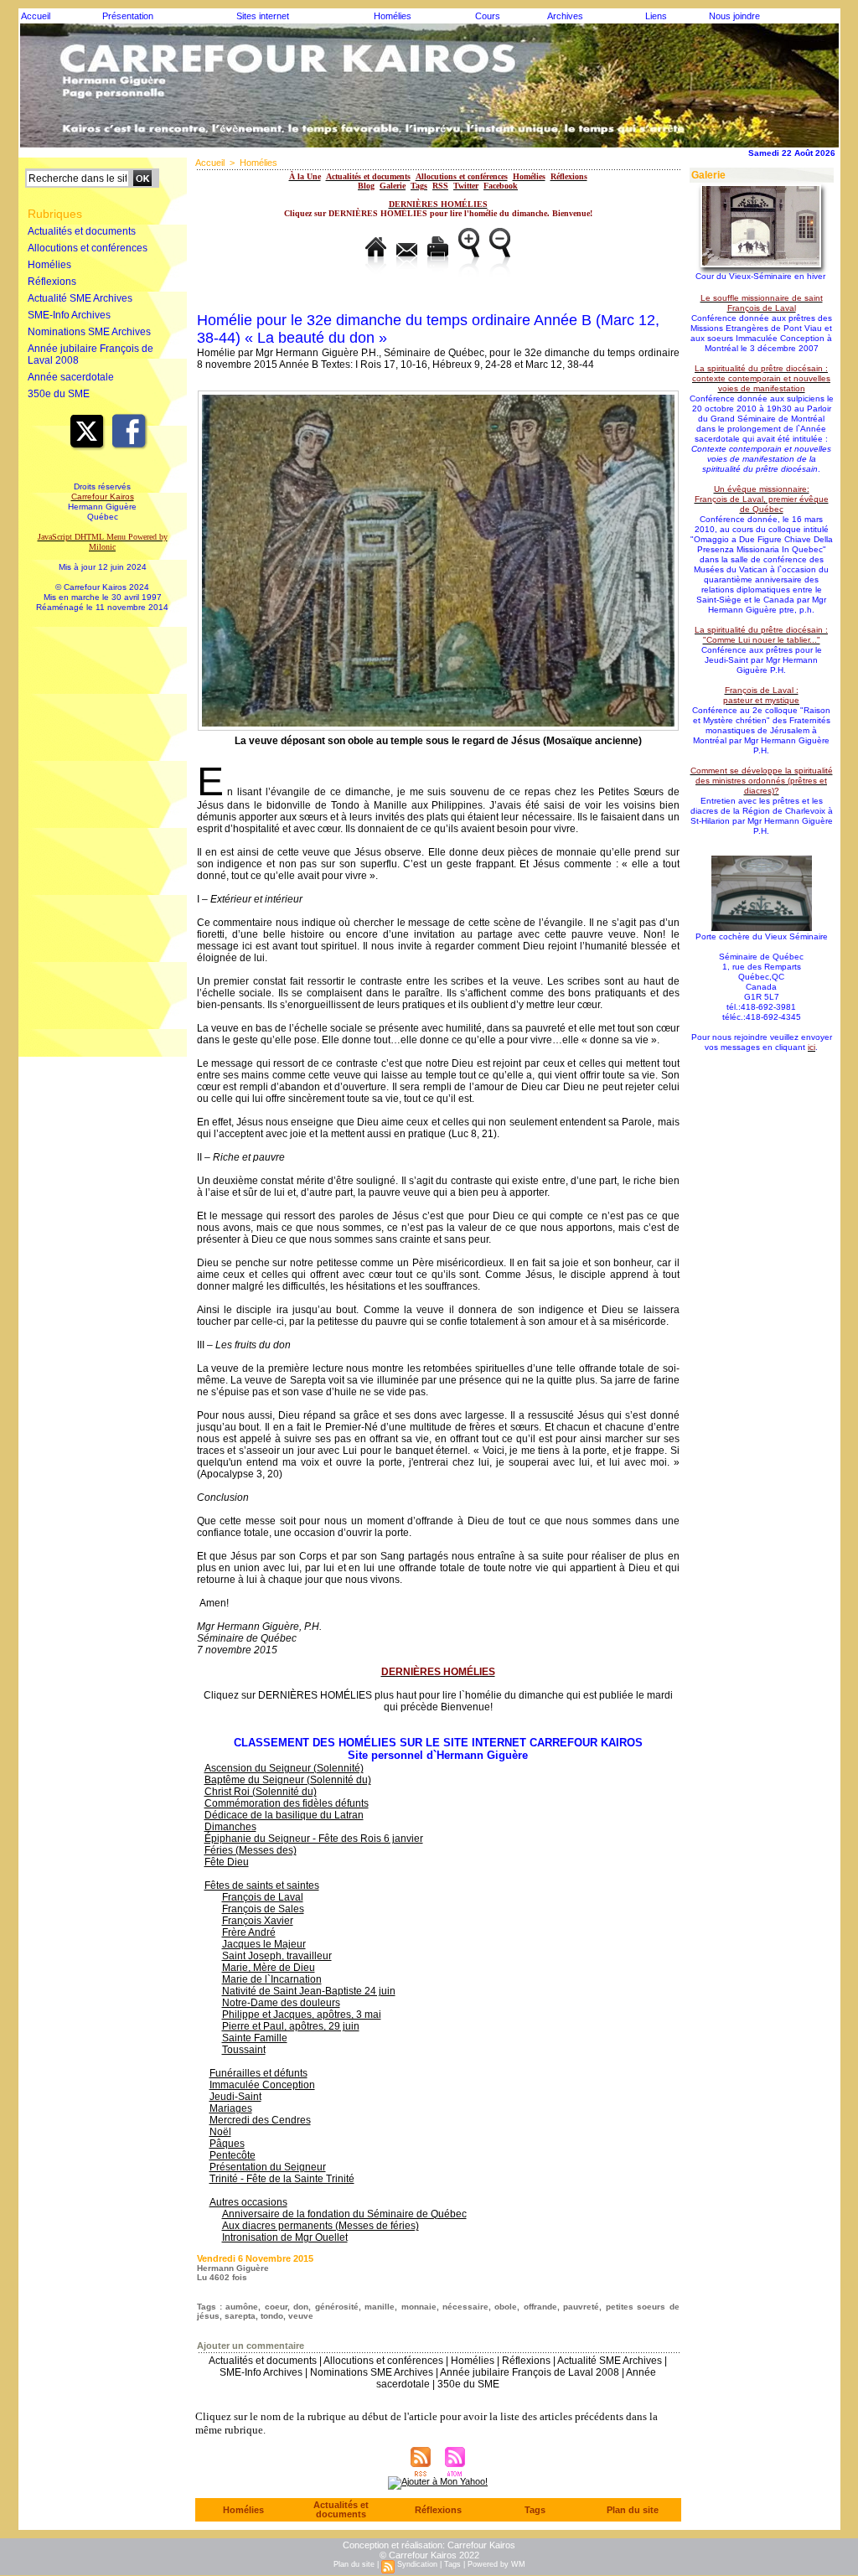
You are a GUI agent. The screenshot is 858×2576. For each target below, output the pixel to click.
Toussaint (244, 2050)
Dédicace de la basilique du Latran (284, 1815)
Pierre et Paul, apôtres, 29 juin (291, 2026)
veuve (301, 2316)
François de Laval (263, 1897)
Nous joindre (734, 16)
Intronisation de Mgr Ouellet (285, 2237)
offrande (540, 2307)
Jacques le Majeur (264, 1944)
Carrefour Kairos (481, 2545)
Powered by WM (496, 2564)
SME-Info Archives (69, 315)
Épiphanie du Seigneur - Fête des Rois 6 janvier (314, 1839)
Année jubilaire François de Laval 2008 (90, 354)
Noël (220, 2132)
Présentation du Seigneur (268, 2167)
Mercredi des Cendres (260, 2120)
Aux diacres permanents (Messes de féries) (320, 2226)
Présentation (128, 16)
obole (506, 2307)
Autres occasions (248, 2202)
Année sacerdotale (71, 377)
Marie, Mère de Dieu (269, 1968)
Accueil (36, 16)
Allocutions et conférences (88, 248)
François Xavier (258, 1921)
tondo (272, 2316)
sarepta (240, 2316)
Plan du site (633, 2510)
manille (380, 2307)
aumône (242, 2307)
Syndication (417, 2564)
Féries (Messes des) (251, 1850)
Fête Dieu (227, 1862)
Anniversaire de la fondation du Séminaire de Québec (344, 2214)
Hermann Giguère (233, 2268)
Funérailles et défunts (258, 2073)
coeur (276, 2307)
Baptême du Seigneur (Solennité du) (288, 1780)
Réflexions (52, 282)
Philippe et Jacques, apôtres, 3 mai (302, 2015)
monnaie (419, 2307)
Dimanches (230, 1827)
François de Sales (263, 1909)
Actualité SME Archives (80, 298)
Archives (565, 16)
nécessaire (465, 2307)
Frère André (249, 1932)
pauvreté (581, 2307)
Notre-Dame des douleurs (281, 2003)
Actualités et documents (82, 231)
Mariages (231, 2108)
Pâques (227, 2144)
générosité (337, 2307)
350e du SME (59, 394)
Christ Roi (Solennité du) (261, 1792)
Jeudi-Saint (235, 2097)
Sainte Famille (255, 2038)
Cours (488, 16)
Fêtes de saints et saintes (262, 1885)
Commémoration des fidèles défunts (287, 1803)
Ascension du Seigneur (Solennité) (284, 1768)
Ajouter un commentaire (251, 2346)
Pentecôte (233, 2155)
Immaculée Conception (262, 2085)
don (301, 2307)
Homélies (393, 16)
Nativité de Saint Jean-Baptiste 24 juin (309, 1991)
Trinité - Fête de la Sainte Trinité (282, 2179)
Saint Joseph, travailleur (277, 1956)
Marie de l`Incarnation (272, 1979)
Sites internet (263, 16)
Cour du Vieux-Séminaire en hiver (760, 276)
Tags (535, 2510)
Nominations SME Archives (89, 332)
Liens (656, 16)
